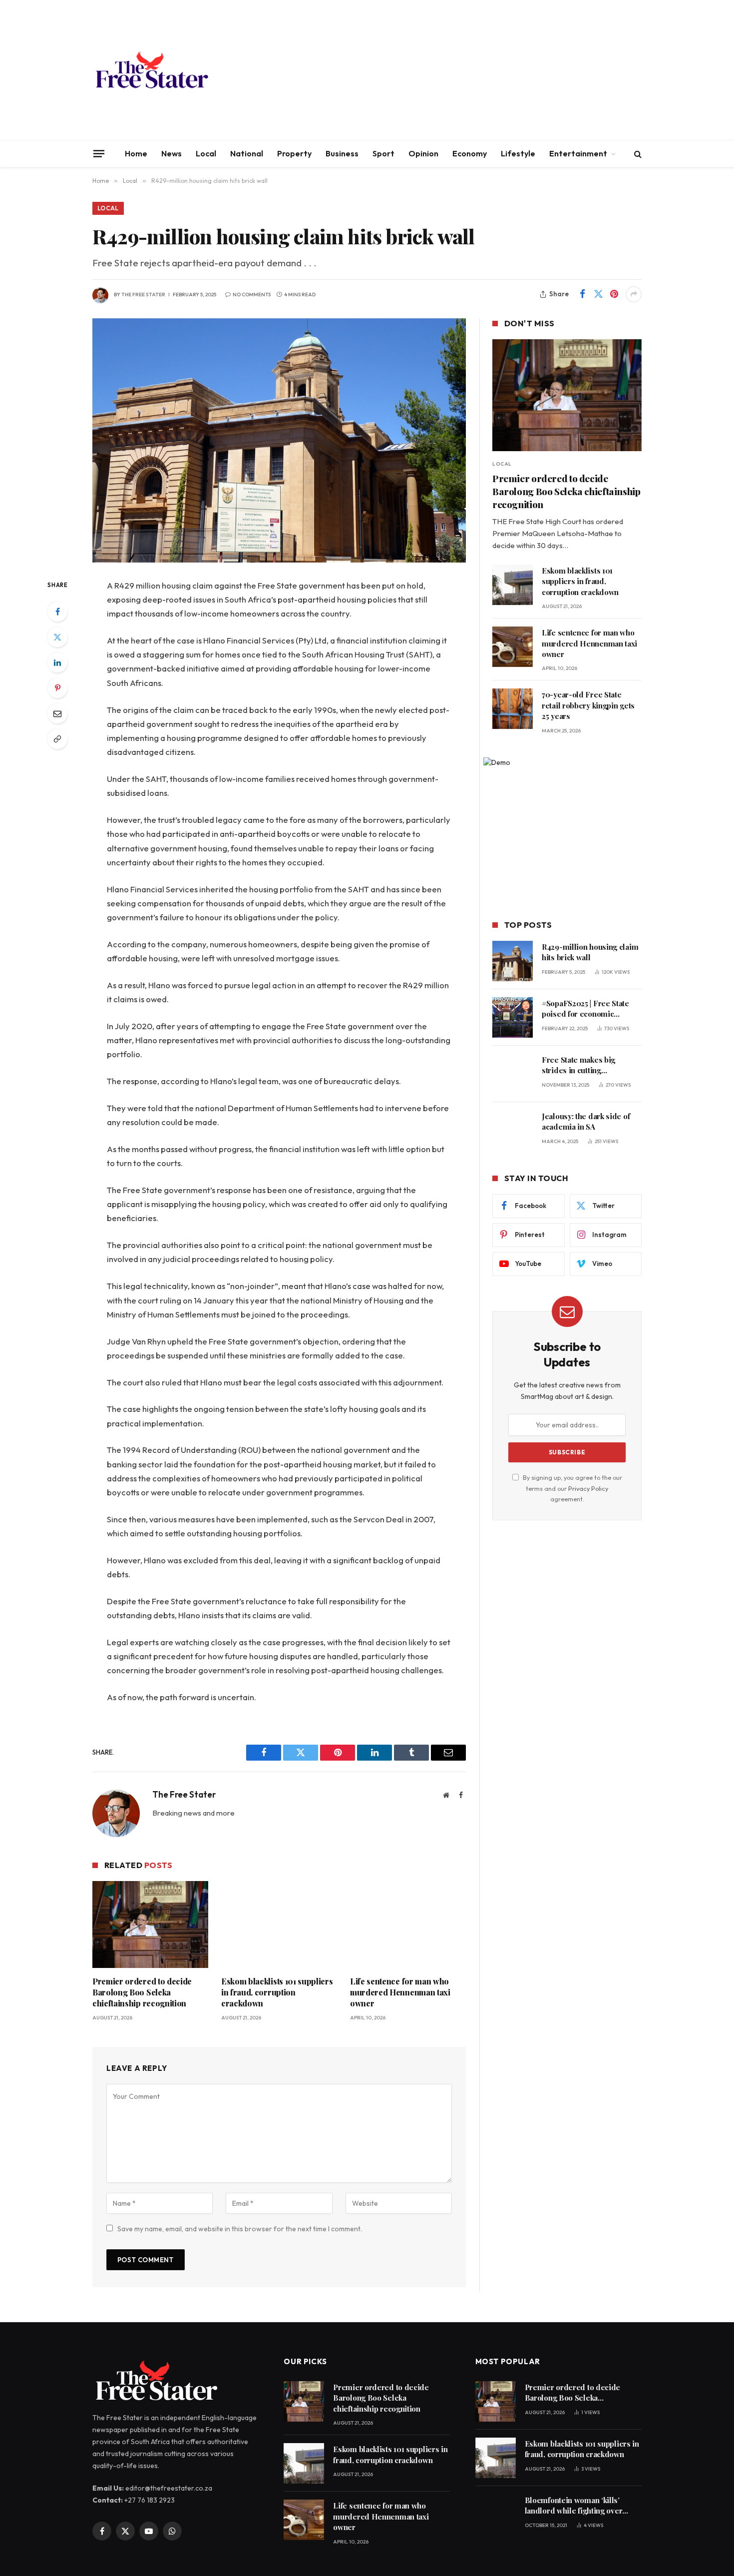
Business (342, 153)
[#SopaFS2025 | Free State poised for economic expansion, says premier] (513, 1017)
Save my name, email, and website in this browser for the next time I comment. (240, 2229)
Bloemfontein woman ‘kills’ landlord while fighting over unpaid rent (574, 2506)
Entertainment (578, 153)
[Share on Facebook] (582, 294)
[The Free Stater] (151, 70)
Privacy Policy (588, 1488)
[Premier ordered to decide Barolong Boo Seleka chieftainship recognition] (150, 1925)
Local (206, 153)
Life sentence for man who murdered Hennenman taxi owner (400, 1992)
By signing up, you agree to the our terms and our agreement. (572, 1488)
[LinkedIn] (57, 662)
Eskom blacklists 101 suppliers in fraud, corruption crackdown (277, 1992)
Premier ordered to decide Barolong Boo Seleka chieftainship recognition (142, 1992)
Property (294, 153)
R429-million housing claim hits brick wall (590, 952)
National (247, 153)
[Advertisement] (460, 70)
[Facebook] (57, 612)
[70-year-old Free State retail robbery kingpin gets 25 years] (513, 709)
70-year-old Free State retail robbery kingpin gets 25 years (588, 705)
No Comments (252, 295)
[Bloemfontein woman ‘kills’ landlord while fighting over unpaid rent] (496, 2514)
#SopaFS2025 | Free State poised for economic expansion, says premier (585, 1009)
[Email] (57, 713)
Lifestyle (518, 153)
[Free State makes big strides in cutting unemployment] (513, 1074)
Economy (470, 153)
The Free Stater (143, 295)
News (172, 153)
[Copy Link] (57, 739)
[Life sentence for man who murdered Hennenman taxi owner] (408, 1925)
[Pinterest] (57, 688)
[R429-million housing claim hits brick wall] (279, 440)
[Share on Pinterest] (614, 294)
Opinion (423, 153)
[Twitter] (57, 637)
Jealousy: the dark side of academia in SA (586, 1121)
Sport (383, 153)
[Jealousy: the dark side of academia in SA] (513, 1130)
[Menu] (99, 153)
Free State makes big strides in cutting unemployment (578, 1065)
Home (136, 153)
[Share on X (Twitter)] (598, 294)
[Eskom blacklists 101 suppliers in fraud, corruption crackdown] (279, 1925)
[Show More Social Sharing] (634, 294)
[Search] (637, 154)
